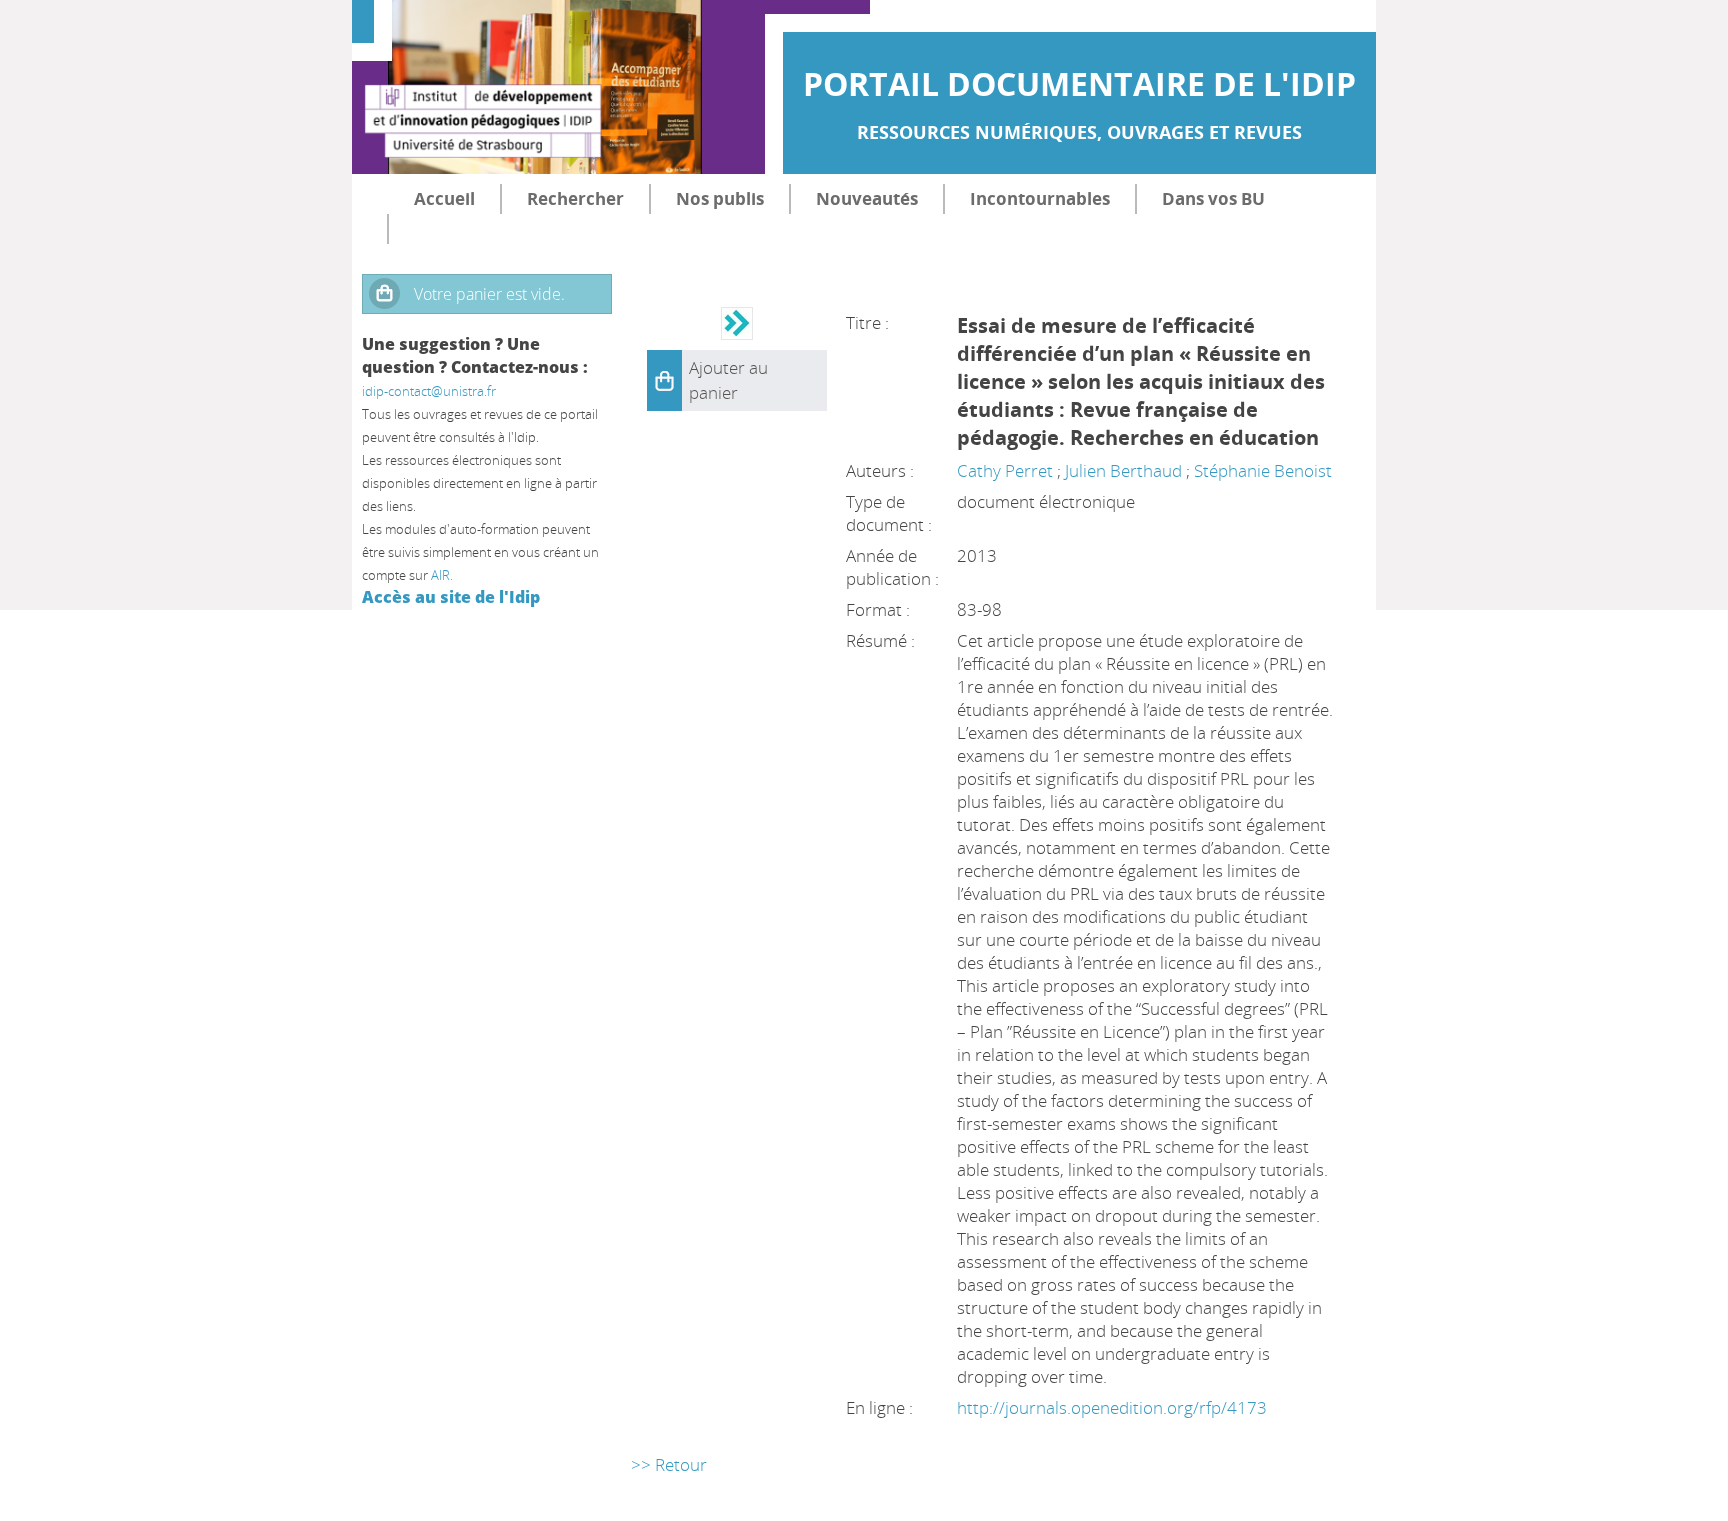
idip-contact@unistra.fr (429, 391)
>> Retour (669, 1464)
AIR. (442, 575)
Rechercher (575, 198)
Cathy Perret (1005, 470)
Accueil (444, 198)
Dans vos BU (1213, 198)
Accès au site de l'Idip (451, 597)
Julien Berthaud (1123, 470)
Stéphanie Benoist (1263, 470)
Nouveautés (867, 198)
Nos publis (720, 198)
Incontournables (1040, 198)
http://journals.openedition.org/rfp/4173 (1112, 1407)
